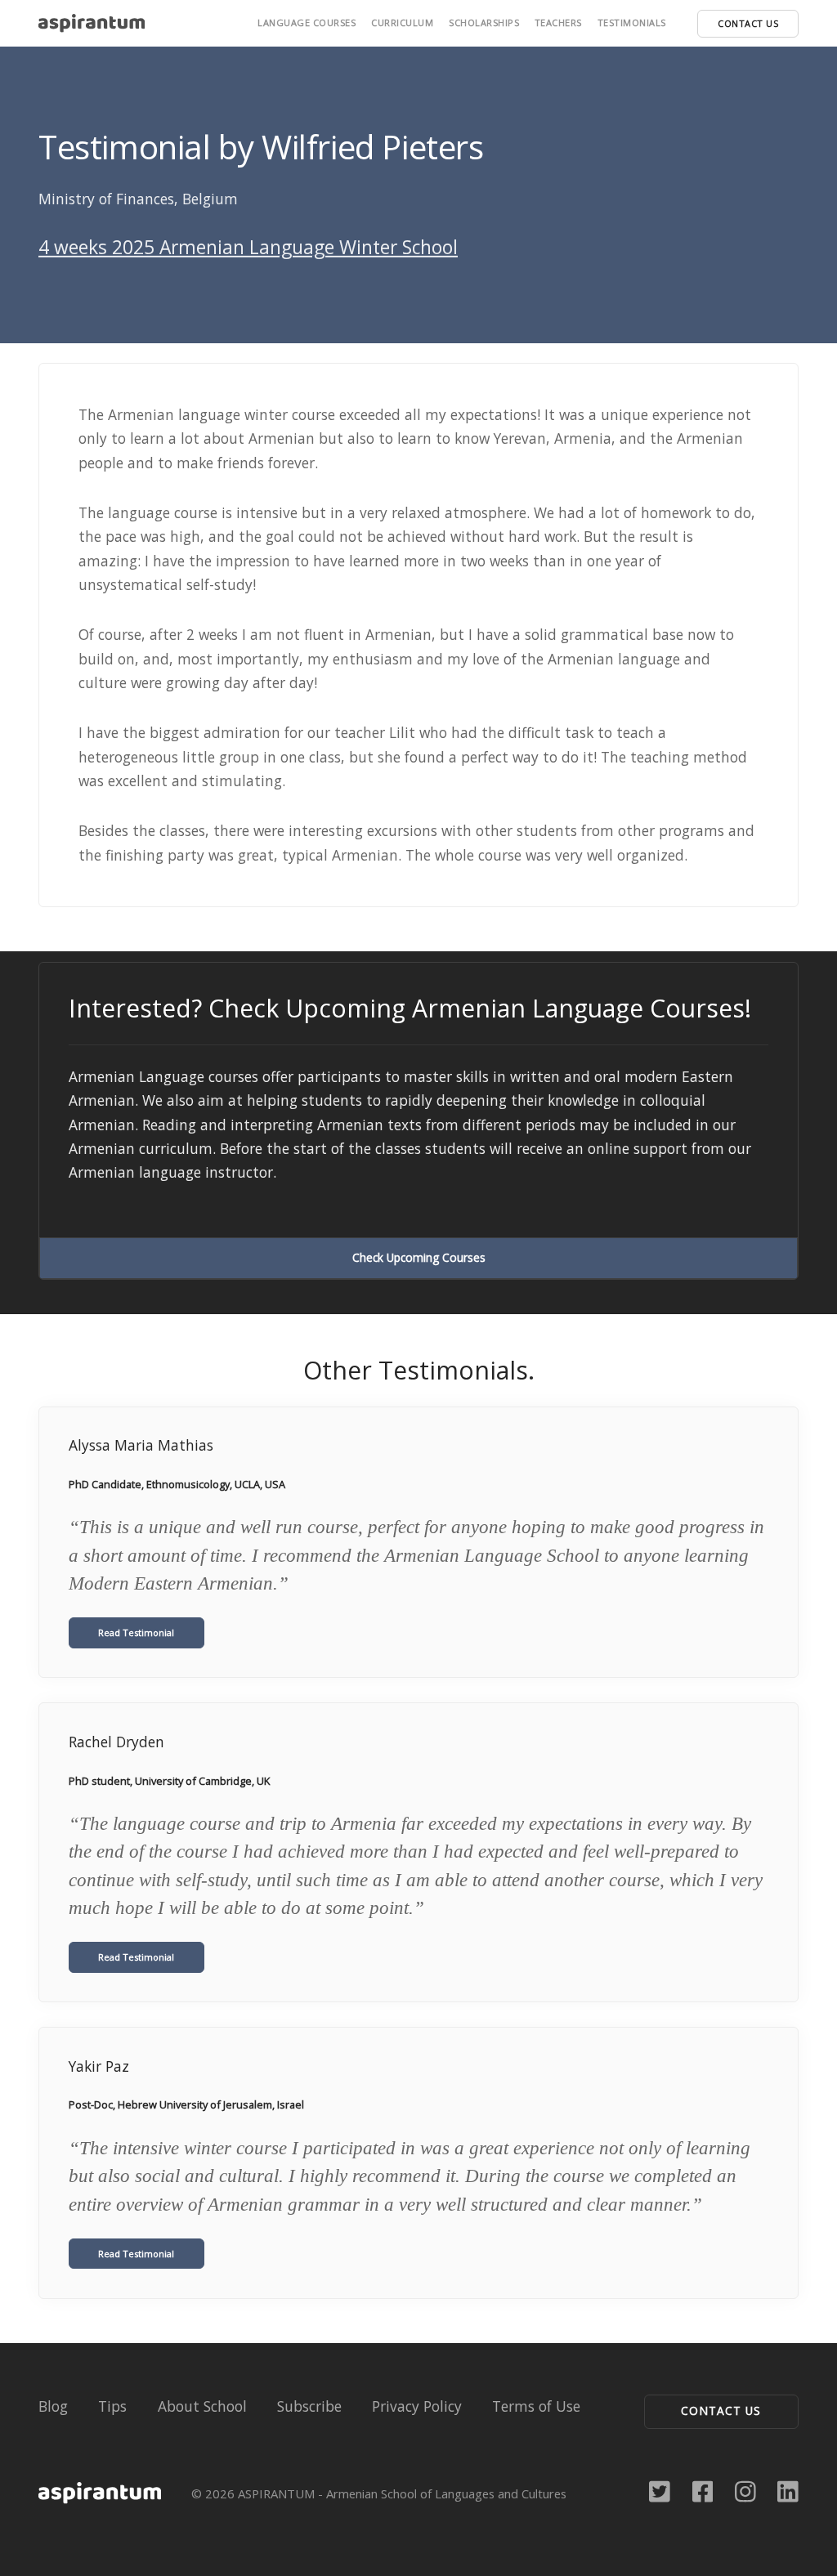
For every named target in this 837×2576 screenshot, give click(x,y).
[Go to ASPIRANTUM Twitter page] (660, 2490)
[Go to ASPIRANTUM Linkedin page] (788, 2490)
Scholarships (484, 22)
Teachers (558, 22)
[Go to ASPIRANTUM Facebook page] (703, 2490)
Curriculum (402, 22)
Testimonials (632, 22)
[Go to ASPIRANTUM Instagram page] (745, 2490)
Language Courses (307, 22)
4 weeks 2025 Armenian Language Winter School (248, 247)
